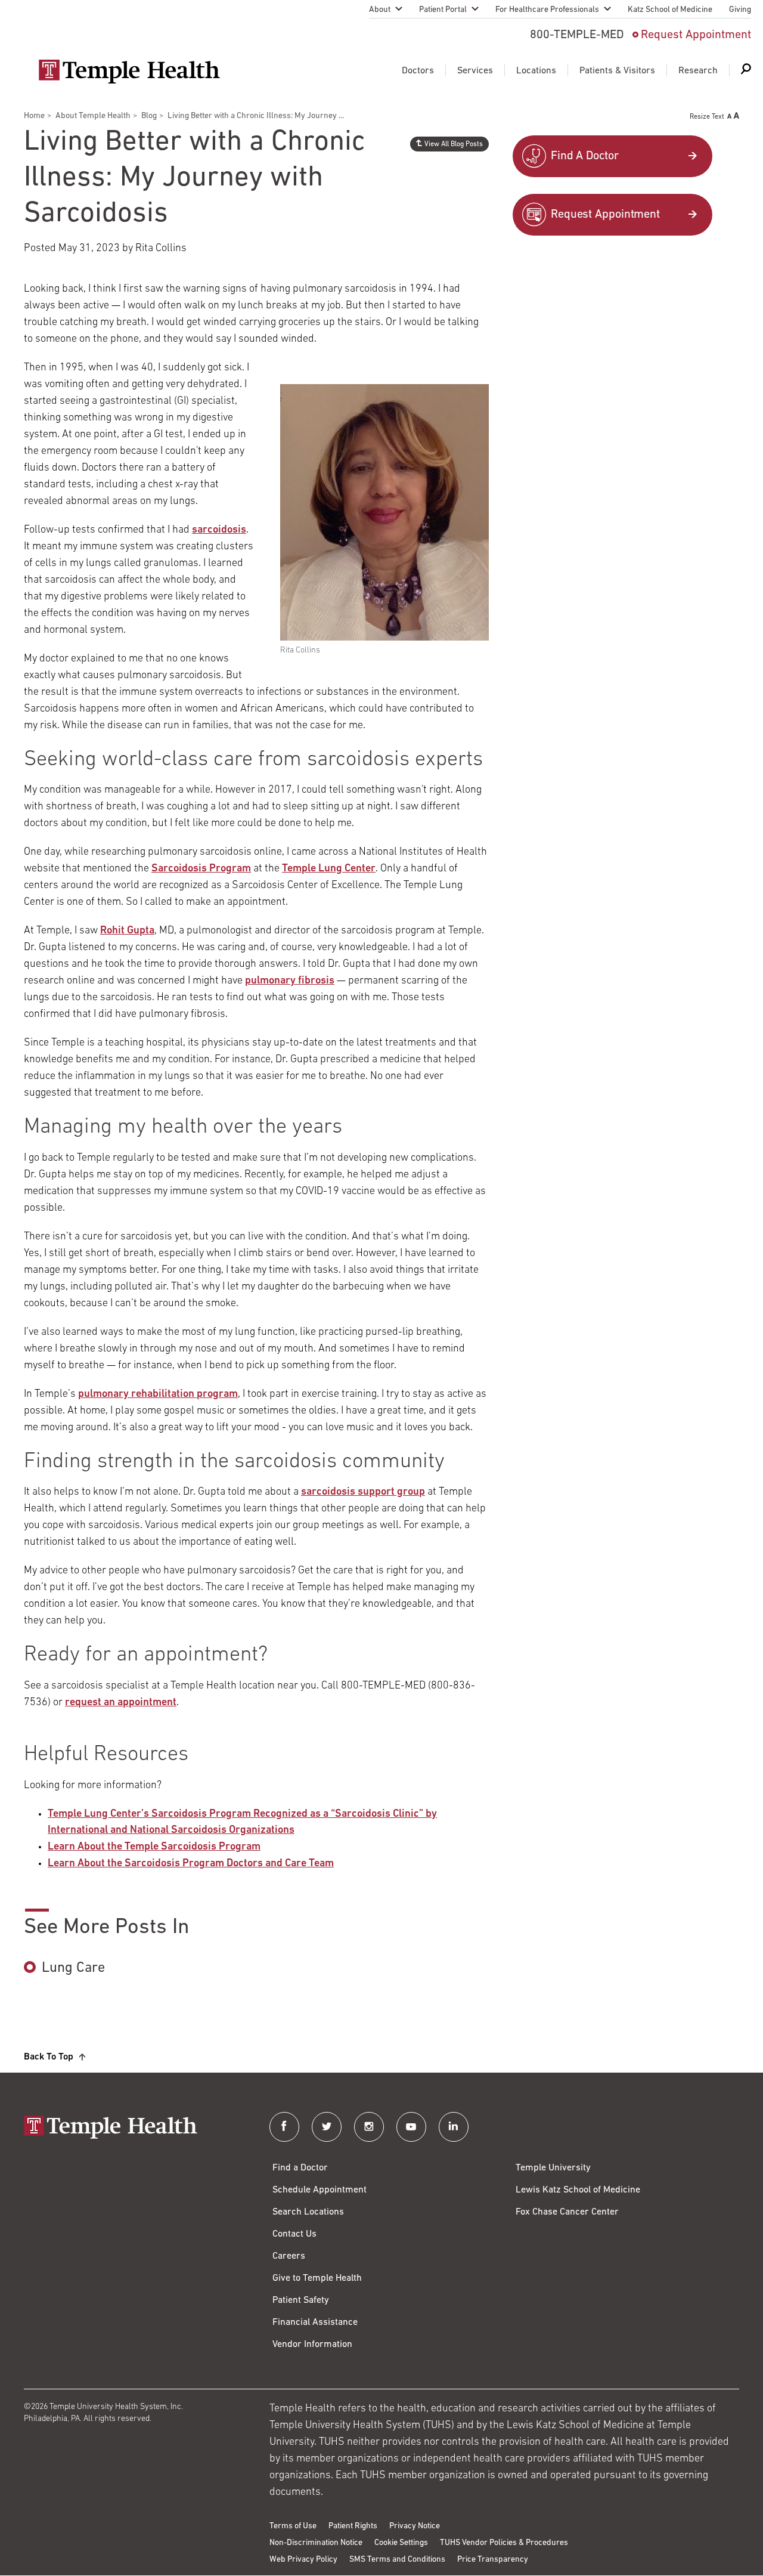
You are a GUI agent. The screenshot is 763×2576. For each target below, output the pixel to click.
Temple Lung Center (329, 869)
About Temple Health (93, 116)
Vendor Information (312, 2345)
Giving (740, 10)
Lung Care (73, 1968)
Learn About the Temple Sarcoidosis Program (154, 1847)
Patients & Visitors (617, 71)
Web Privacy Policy (303, 2560)
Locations (536, 71)
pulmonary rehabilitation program (158, 1394)
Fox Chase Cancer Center (567, 2212)
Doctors (418, 71)
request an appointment (121, 1703)
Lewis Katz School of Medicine (578, 2190)
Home (34, 116)
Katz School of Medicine (670, 10)
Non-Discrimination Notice (316, 2543)
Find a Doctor (300, 2168)
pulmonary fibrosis (290, 981)
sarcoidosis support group (363, 1492)
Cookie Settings (401, 2543)
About (380, 10)
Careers (289, 2256)
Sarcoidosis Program (201, 869)
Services (475, 71)
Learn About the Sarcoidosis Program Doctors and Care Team (191, 1864)
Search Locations (308, 2212)
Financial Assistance (315, 2323)
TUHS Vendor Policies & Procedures (504, 2543)
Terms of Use (293, 2526)
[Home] (135, 2128)
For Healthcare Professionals (547, 10)
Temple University (553, 2168)
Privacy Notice (415, 2526)
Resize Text (707, 117)
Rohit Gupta (127, 931)
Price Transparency (493, 2560)
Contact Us (294, 2234)
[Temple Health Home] (129, 72)
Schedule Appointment (320, 2190)
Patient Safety (301, 2300)
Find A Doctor (585, 156)
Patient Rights (353, 2526)
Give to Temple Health (317, 2278)
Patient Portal (443, 10)
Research (698, 71)
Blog (149, 116)
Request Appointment (696, 35)
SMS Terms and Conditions (397, 2560)
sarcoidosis (219, 530)
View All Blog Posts (454, 144)
